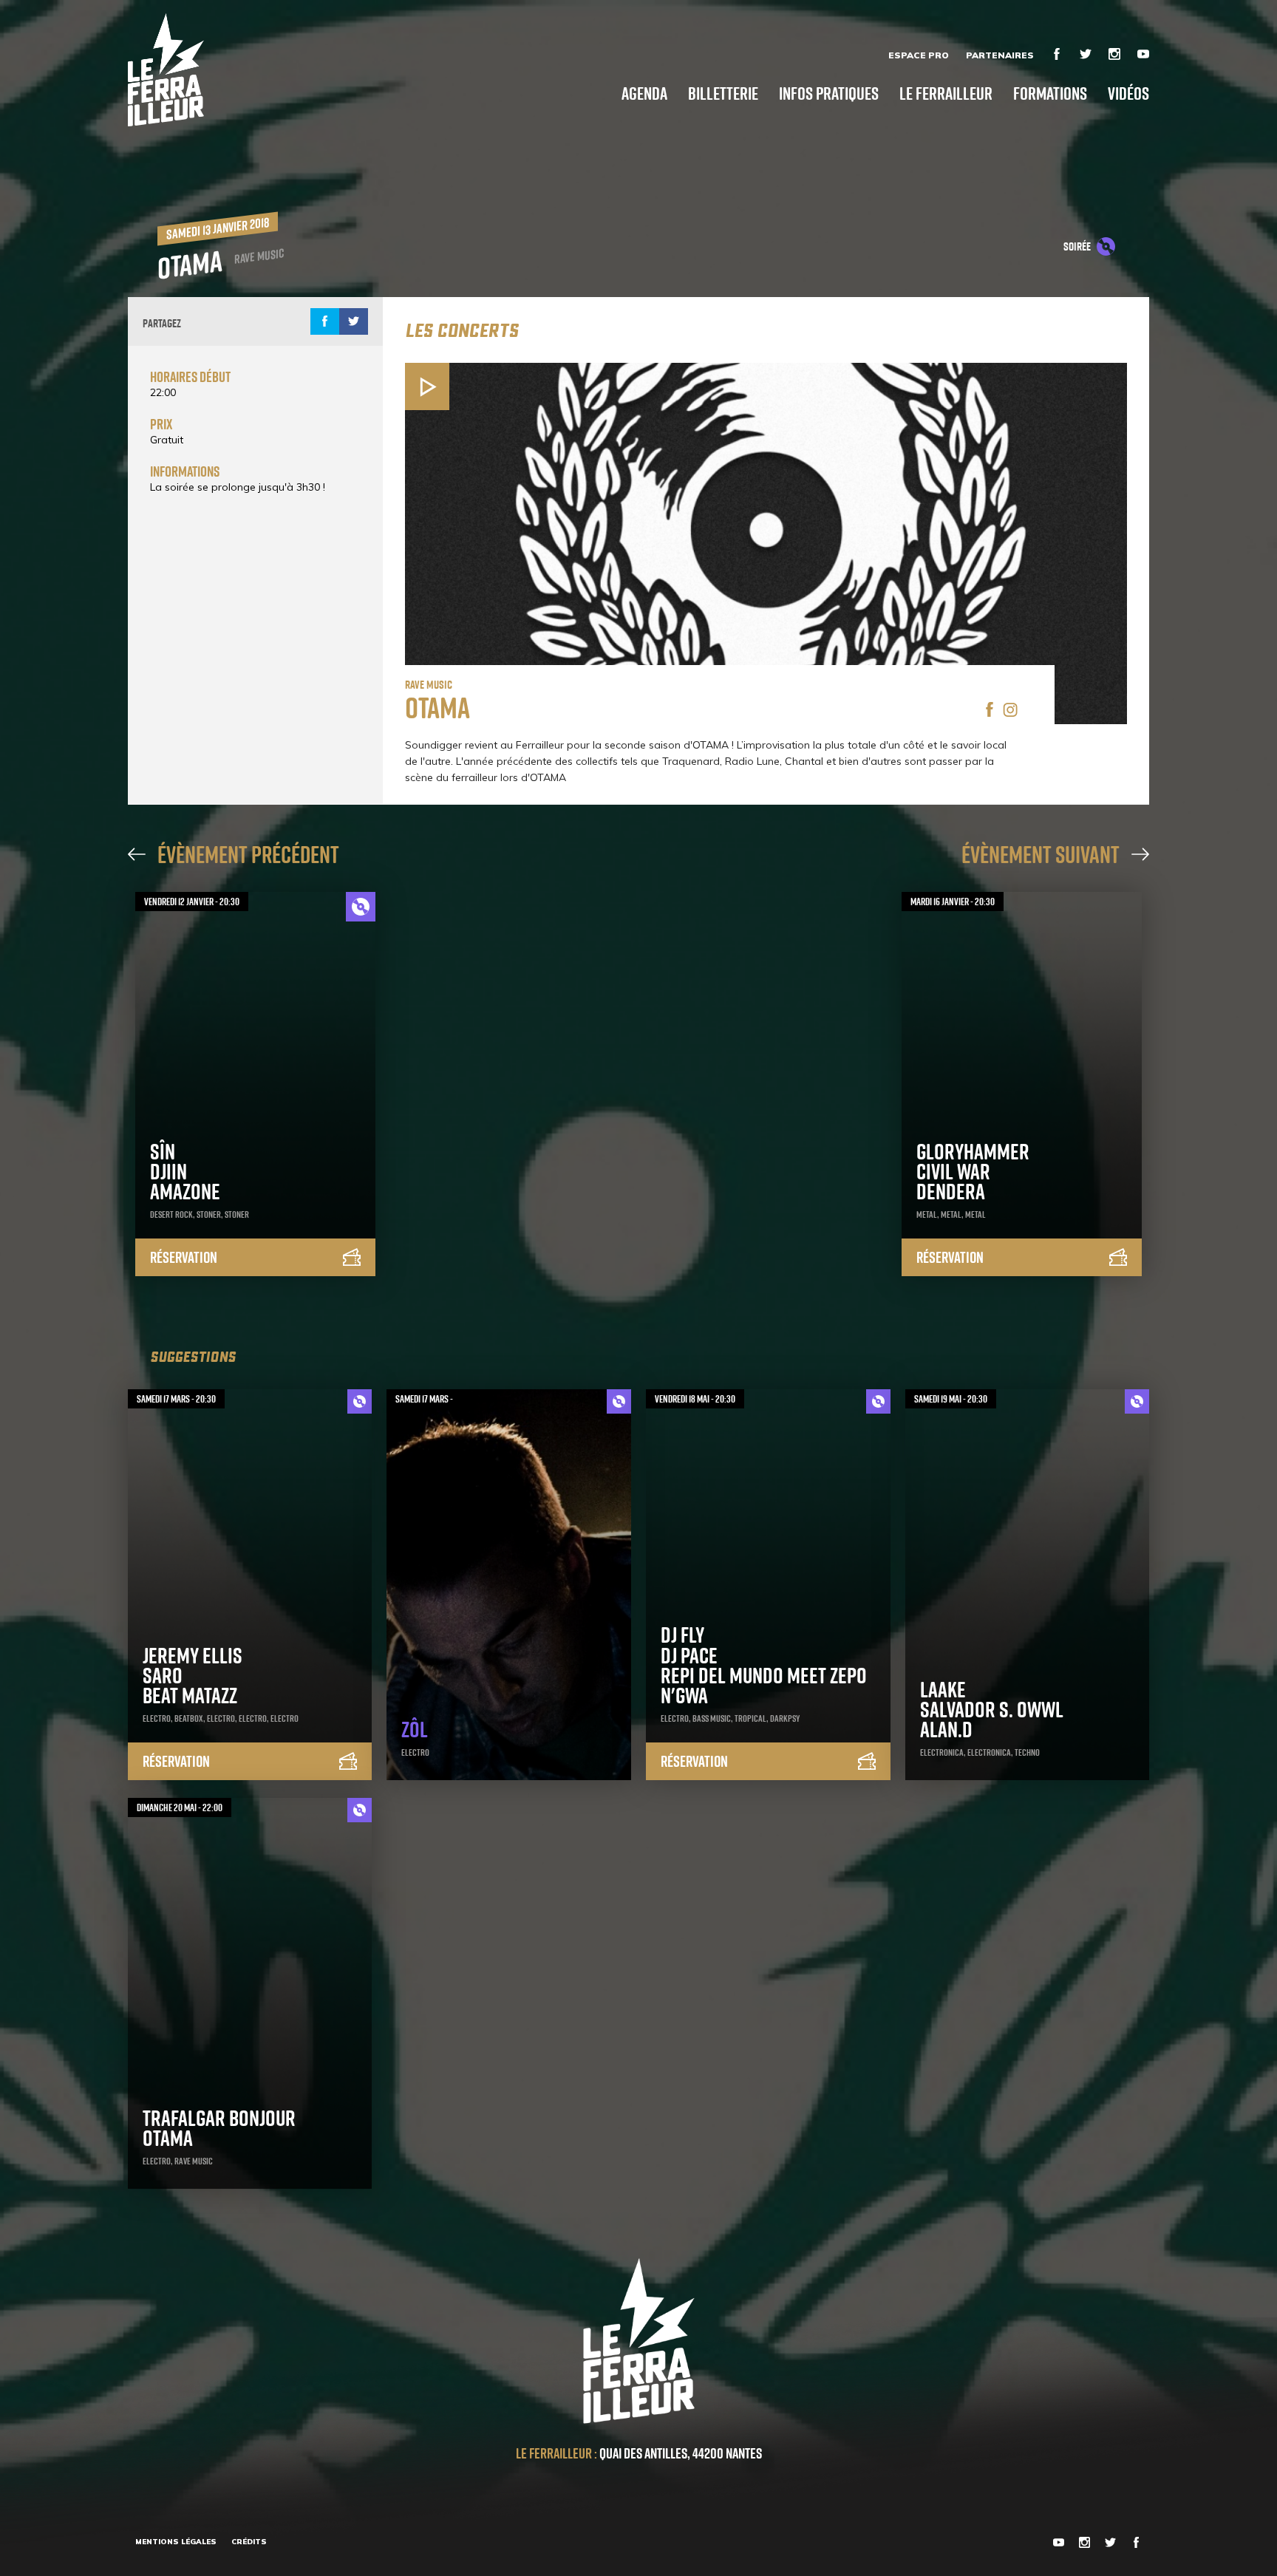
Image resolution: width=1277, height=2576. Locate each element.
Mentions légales (176, 2542)
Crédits (249, 2542)
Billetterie (723, 93)
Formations (1050, 93)
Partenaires (1000, 55)
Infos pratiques (829, 93)
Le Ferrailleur (946, 93)
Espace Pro (919, 55)
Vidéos (1128, 93)
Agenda (644, 93)
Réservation (184, 1257)
